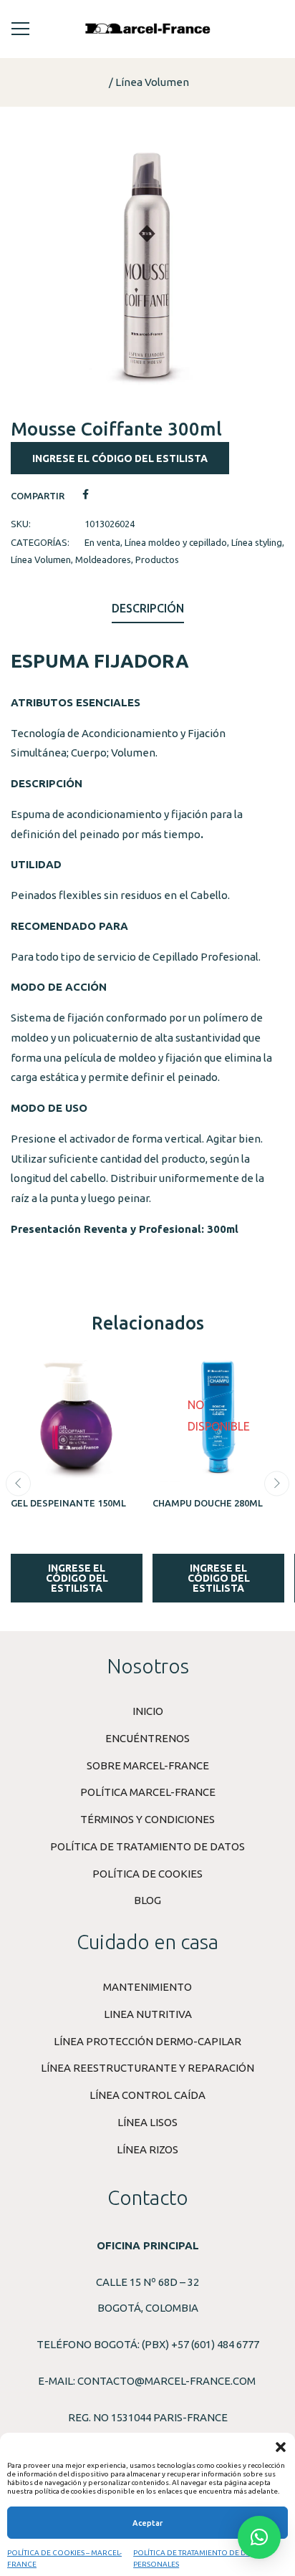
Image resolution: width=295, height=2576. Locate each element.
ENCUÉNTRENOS (147, 1738)
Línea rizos (147, 2149)
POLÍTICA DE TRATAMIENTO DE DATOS (147, 1846)
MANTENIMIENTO (147, 1987)
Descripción (148, 608)
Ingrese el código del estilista (120, 458)
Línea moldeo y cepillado (176, 542)
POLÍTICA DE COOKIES (147, 1874)
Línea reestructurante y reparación (147, 2068)
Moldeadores (103, 559)
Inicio (148, 1711)
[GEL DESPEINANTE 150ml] (77, 1416)
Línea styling (257, 542)
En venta (102, 542)
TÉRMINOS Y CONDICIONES (147, 1819)
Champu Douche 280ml (208, 1503)
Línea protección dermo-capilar (147, 2041)
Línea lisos (147, 2122)
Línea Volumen (152, 82)
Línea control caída (147, 2095)
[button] (281, 2447)
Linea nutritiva (148, 2014)
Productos (157, 559)
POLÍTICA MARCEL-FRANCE (148, 1792)
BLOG (147, 1900)
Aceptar (147, 2523)
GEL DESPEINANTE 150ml (68, 1503)
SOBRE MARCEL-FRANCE (148, 1765)
